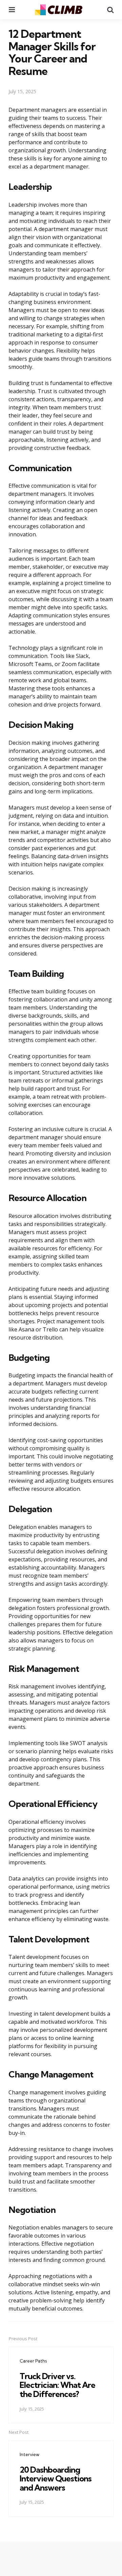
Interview (29, 2454)
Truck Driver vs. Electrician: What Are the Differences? (57, 2385)
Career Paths (33, 2361)
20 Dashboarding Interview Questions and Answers (56, 2479)
